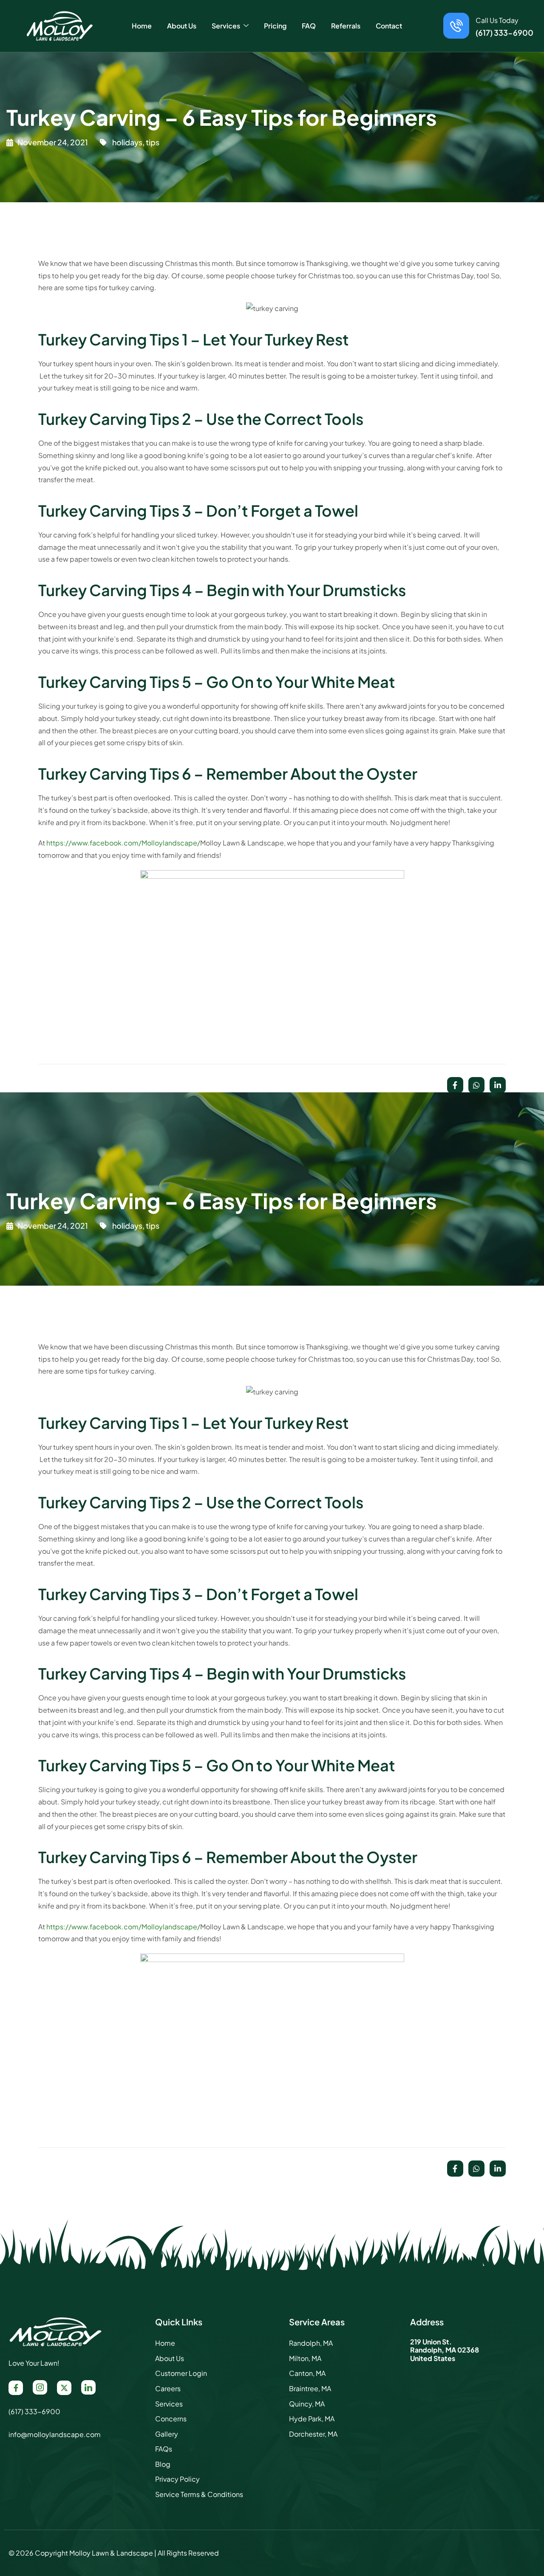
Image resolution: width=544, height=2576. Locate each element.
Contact (389, 26)
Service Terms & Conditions (199, 2494)
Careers (168, 2388)
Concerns (171, 2419)
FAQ (309, 26)
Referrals (346, 26)
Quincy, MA (307, 2404)
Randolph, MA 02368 (445, 2350)
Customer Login (181, 2373)
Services (169, 2404)
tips (153, 142)
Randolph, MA (311, 2343)
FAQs (164, 2449)
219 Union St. (431, 2342)
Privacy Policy (177, 2479)
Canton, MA (307, 2373)
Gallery (167, 2434)
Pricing (275, 26)
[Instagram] (40, 2387)
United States (433, 2358)
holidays (127, 142)
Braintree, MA (310, 2388)
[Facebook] (16, 2388)
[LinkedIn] (88, 2387)
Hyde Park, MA (312, 2419)
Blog (163, 2464)
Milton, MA (305, 2358)
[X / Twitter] (64, 2388)
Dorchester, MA (313, 2434)
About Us (182, 26)
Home (142, 26)
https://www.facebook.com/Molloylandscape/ (123, 843)
